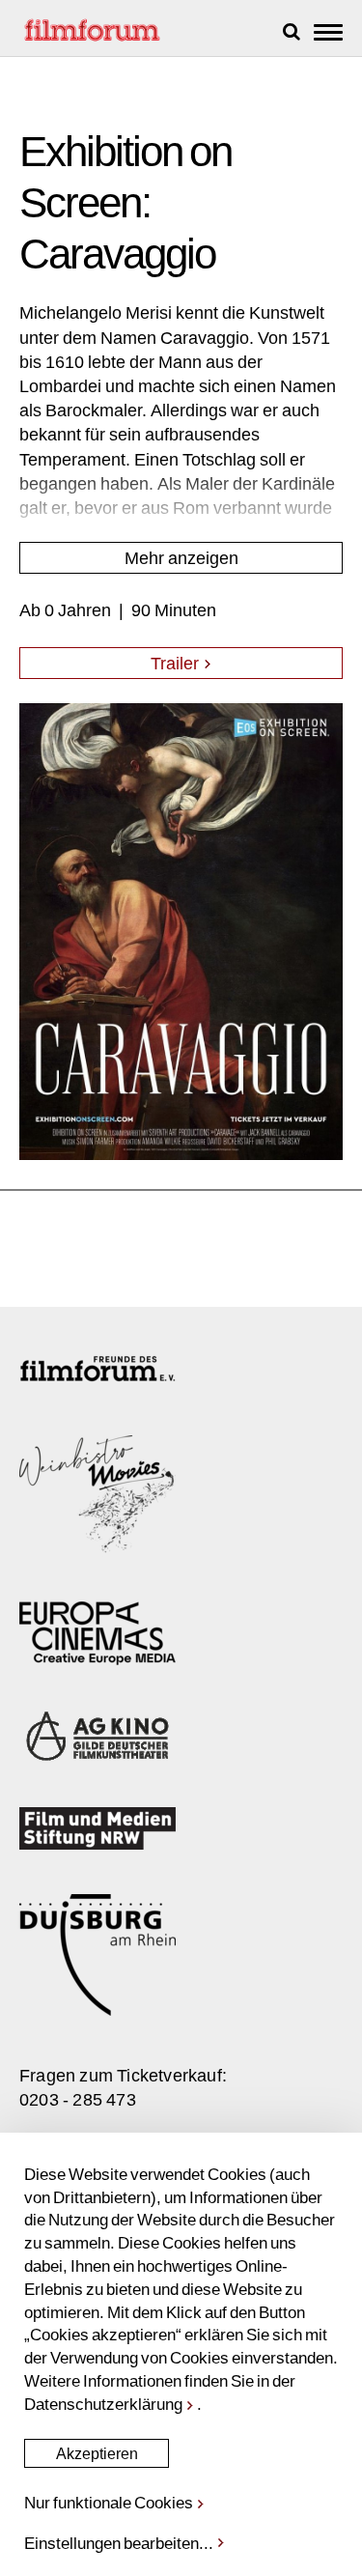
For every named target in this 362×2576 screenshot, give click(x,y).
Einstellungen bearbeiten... (119, 2542)
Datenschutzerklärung (103, 2403)
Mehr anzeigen (181, 557)
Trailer (177, 663)
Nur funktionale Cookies (109, 2502)
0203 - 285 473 (78, 2099)
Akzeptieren (97, 2453)
